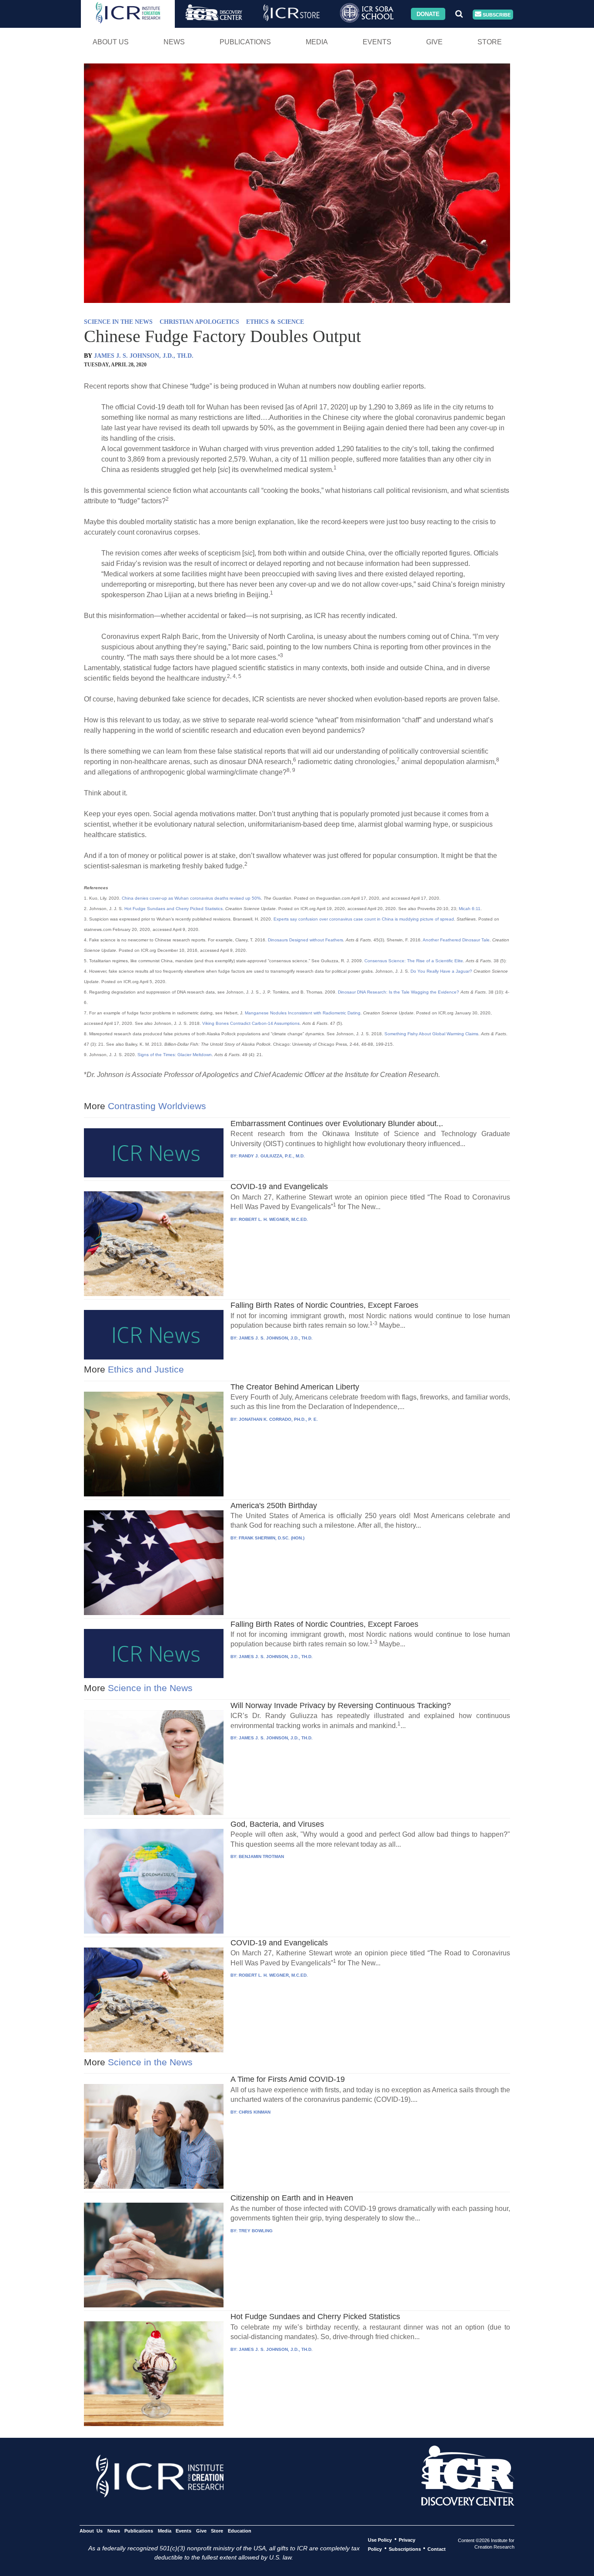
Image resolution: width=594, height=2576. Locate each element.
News (174, 42)
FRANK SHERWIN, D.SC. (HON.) (272, 1538)
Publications (245, 42)
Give (434, 42)
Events (377, 42)
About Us (111, 42)
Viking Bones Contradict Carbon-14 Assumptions (251, 1023)
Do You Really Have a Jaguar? (441, 971)
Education (239, 2530)
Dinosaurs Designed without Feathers (305, 940)
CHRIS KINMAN (255, 2112)
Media (317, 42)
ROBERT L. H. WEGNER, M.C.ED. (273, 1219)
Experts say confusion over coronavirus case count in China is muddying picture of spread (364, 919)
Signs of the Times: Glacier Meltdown (175, 1055)
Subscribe (496, 14)
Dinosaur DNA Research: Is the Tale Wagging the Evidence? (399, 992)
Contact (437, 2549)
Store (490, 42)
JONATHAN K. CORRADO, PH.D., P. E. (278, 1419)
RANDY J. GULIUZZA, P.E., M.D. (272, 1156)
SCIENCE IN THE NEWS (118, 322)
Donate (428, 14)
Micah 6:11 (470, 909)
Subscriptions (405, 2549)
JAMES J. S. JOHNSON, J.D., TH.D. (144, 356)
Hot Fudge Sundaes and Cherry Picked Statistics (174, 909)
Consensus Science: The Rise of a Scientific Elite (414, 961)
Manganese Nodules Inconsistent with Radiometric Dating (303, 1013)
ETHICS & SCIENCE (275, 322)
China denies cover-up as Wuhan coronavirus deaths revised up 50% (191, 898)
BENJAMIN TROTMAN (261, 1856)
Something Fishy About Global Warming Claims (431, 1034)
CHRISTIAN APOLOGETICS (199, 322)
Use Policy (380, 2539)
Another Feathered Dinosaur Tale (456, 940)
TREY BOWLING (256, 2231)
